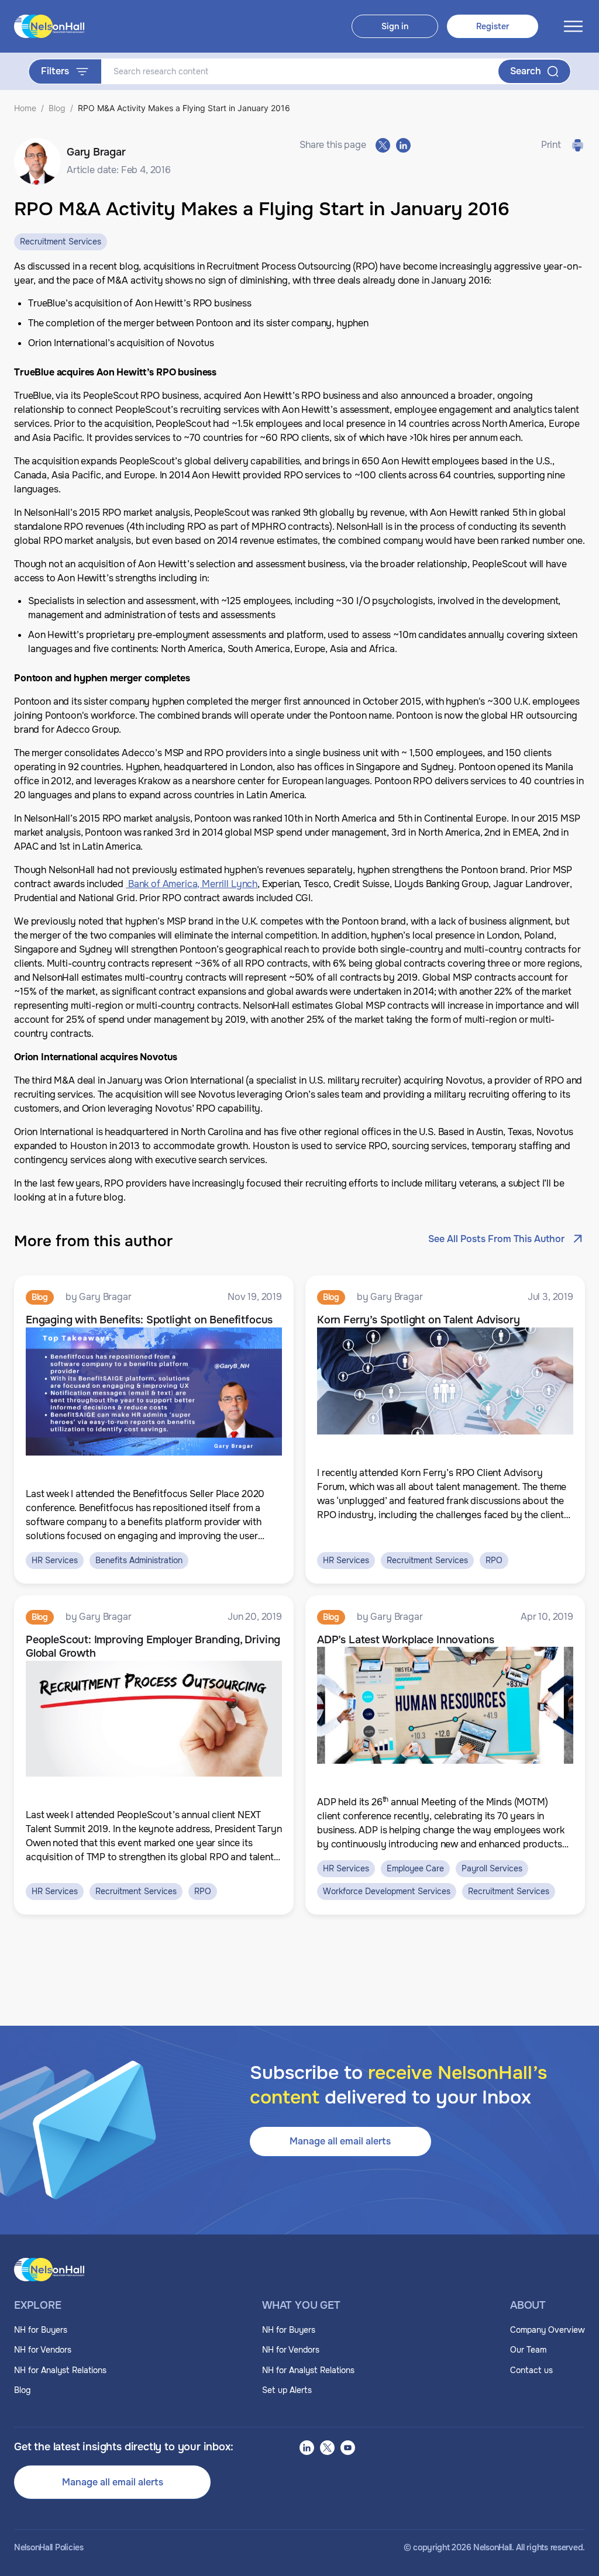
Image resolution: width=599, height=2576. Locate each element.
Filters (55, 71)
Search (526, 71)
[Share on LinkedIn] (403, 145)
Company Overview (548, 2330)
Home (25, 108)
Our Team (528, 2350)
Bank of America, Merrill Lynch (192, 884)
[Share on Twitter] (383, 145)
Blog (57, 108)
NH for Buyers (41, 2330)
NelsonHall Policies (49, 2548)
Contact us (531, 2370)
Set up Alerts (287, 2390)
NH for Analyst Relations (60, 2370)
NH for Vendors (43, 2350)
